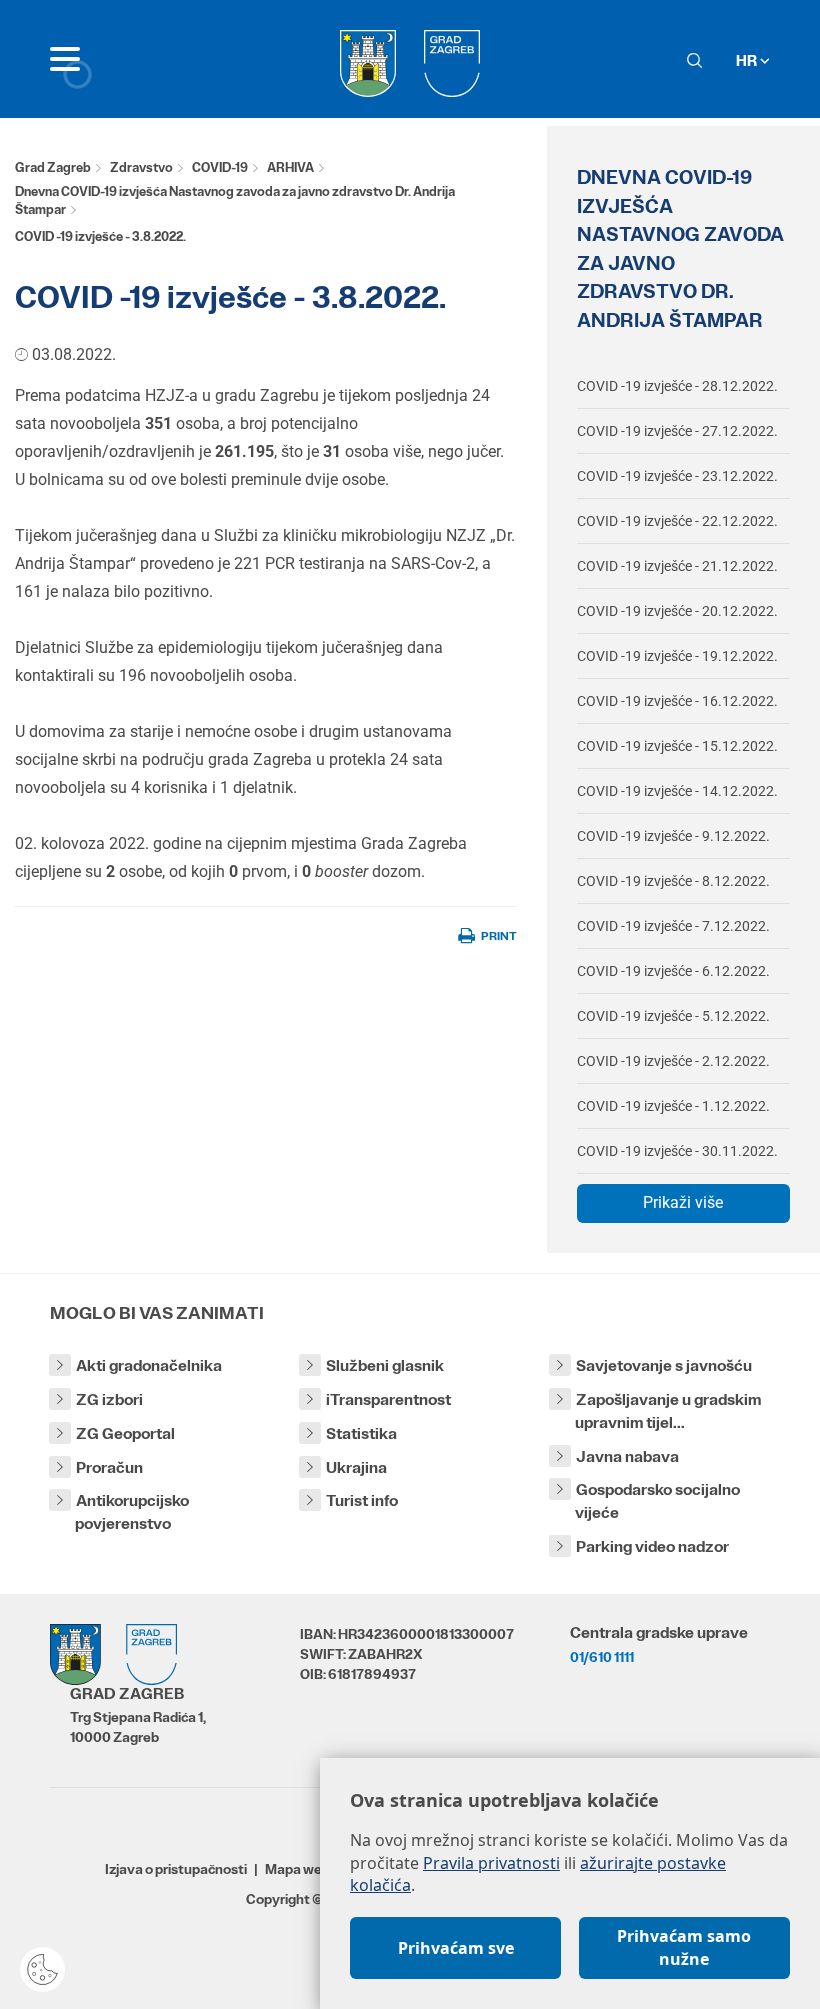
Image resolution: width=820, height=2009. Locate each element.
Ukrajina (356, 1467)
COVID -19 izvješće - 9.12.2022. (673, 836)
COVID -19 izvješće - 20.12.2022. (677, 611)
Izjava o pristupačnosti (176, 1869)
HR (748, 60)
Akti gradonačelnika (149, 1365)
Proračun (109, 1467)
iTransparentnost (388, 1399)
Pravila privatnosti (491, 1863)
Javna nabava (627, 1456)
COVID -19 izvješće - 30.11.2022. (677, 1151)
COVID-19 (220, 167)
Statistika (361, 1433)
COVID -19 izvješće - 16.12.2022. (677, 701)
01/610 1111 (602, 1657)
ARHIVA (290, 167)
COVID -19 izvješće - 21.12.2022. (677, 566)
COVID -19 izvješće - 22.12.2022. (677, 521)
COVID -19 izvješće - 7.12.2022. (673, 926)
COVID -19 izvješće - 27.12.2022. (677, 431)
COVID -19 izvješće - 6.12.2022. (673, 971)
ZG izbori (109, 1399)
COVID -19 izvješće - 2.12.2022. (673, 1061)
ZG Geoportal (125, 1433)
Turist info (362, 1500)
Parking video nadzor (652, 1546)
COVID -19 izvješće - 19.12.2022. (677, 656)
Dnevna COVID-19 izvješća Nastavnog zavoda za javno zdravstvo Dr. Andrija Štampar (235, 201)
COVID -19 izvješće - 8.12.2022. (673, 881)
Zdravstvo (141, 167)
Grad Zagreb (53, 167)
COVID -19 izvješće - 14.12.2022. (677, 791)
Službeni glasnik (385, 1365)
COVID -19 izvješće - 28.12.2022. (677, 386)
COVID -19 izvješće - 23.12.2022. (677, 476)
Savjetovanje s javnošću (664, 1365)
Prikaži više (683, 1202)
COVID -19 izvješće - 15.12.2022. (677, 746)
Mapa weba (301, 1869)
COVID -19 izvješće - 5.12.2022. (673, 1016)
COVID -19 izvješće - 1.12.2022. (673, 1106)
